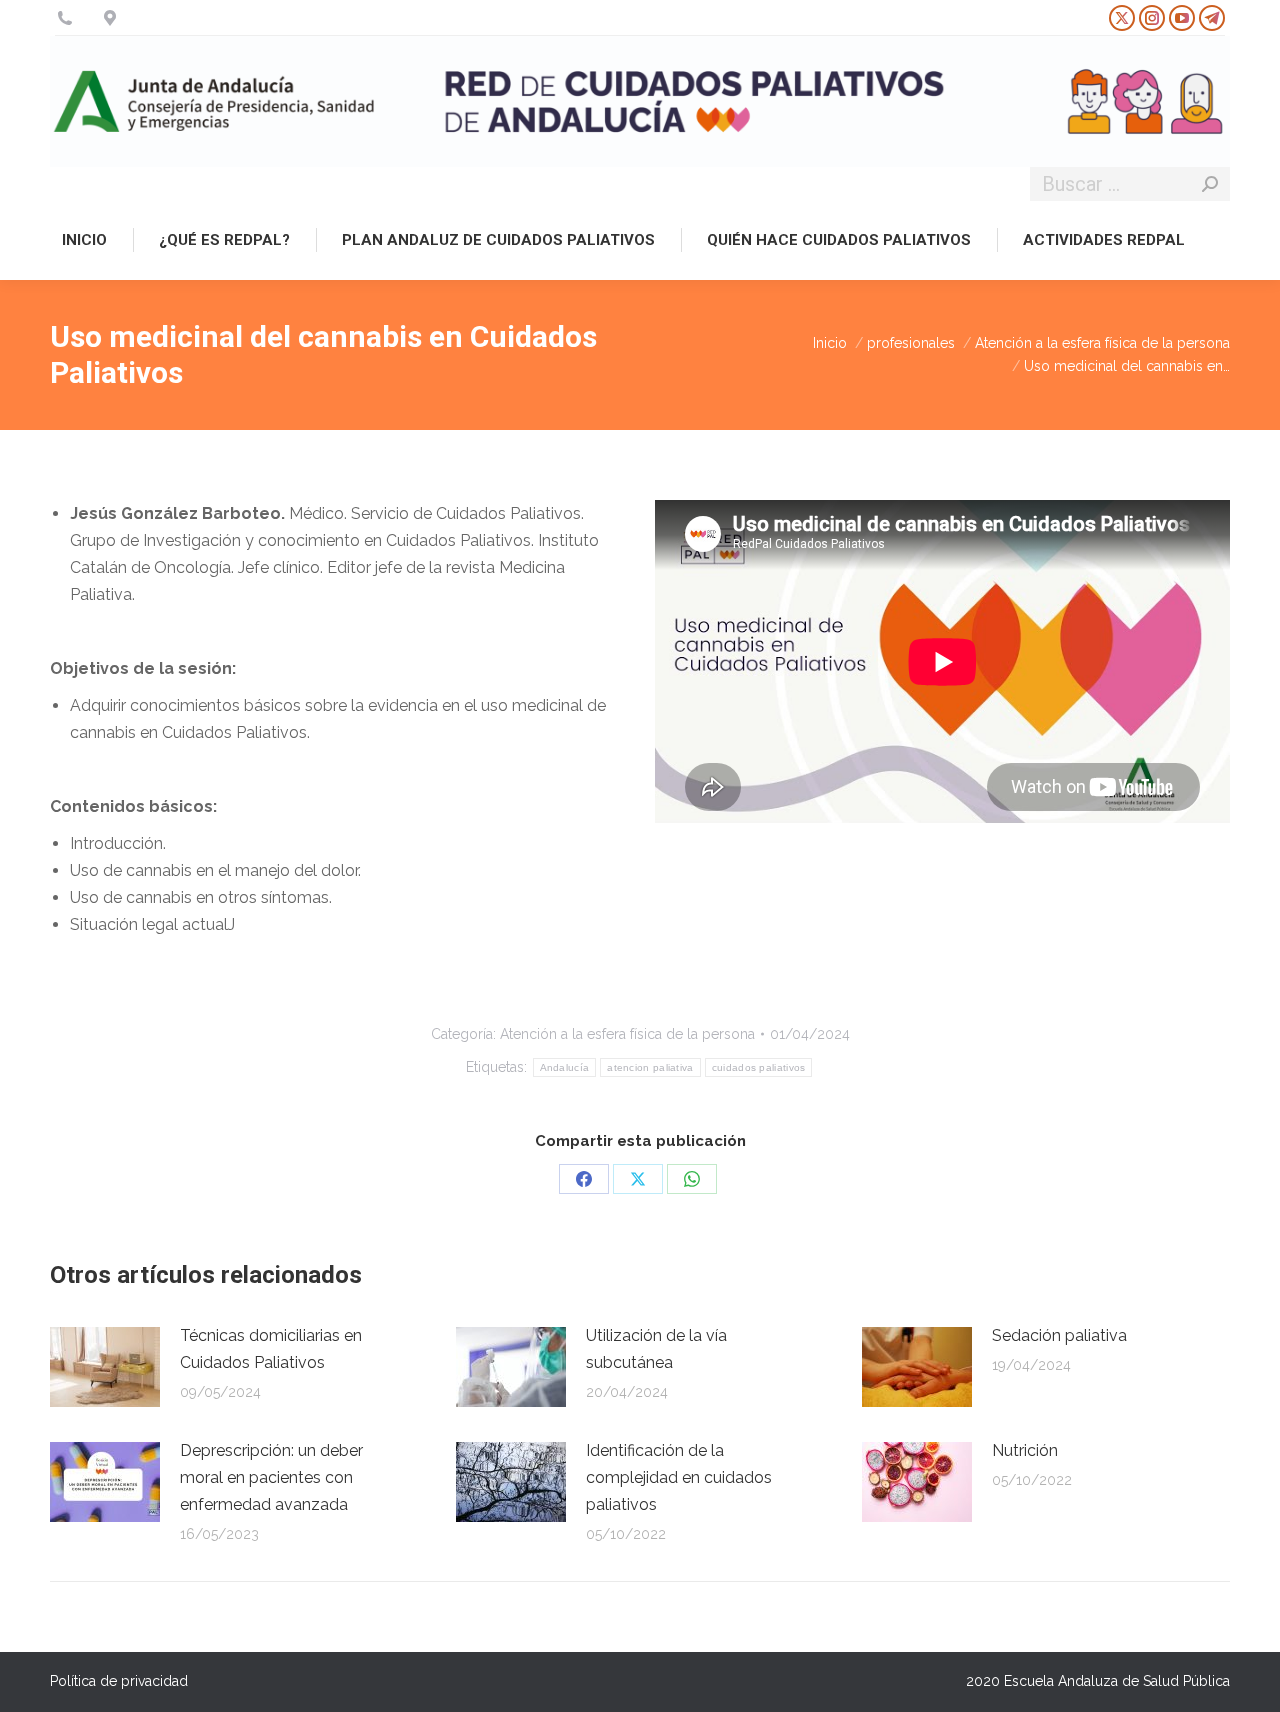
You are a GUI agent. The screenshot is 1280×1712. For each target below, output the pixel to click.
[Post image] (105, 1367)
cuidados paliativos (759, 1067)
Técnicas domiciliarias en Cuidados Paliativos (271, 1349)
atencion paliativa (650, 1067)
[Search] (1210, 184)
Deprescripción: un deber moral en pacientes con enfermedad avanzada (271, 1477)
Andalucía (565, 1067)
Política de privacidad (119, 1681)
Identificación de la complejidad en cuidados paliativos (679, 1477)
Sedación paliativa (1059, 1335)
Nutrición (1025, 1450)
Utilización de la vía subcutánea (656, 1349)
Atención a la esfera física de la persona (627, 1034)
